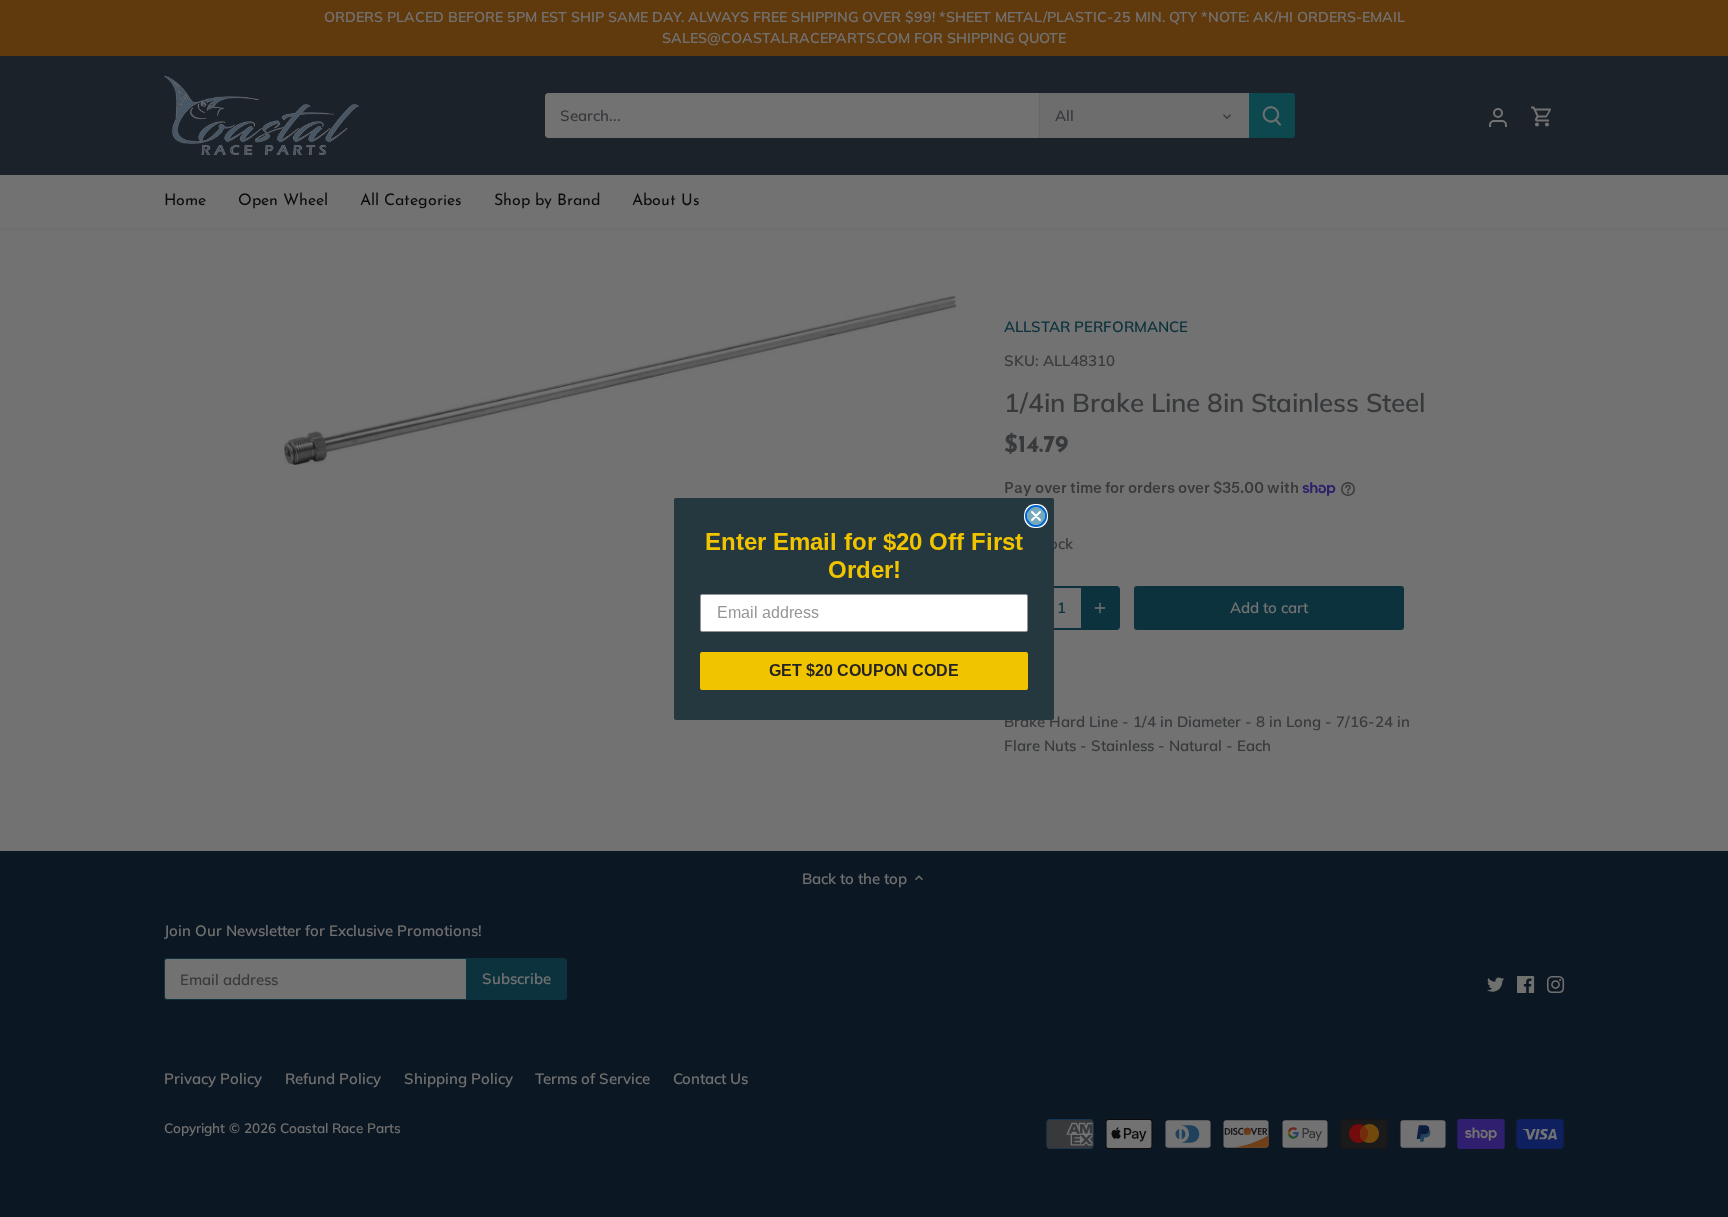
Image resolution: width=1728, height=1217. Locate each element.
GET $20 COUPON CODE (864, 670)
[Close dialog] (1036, 516)
